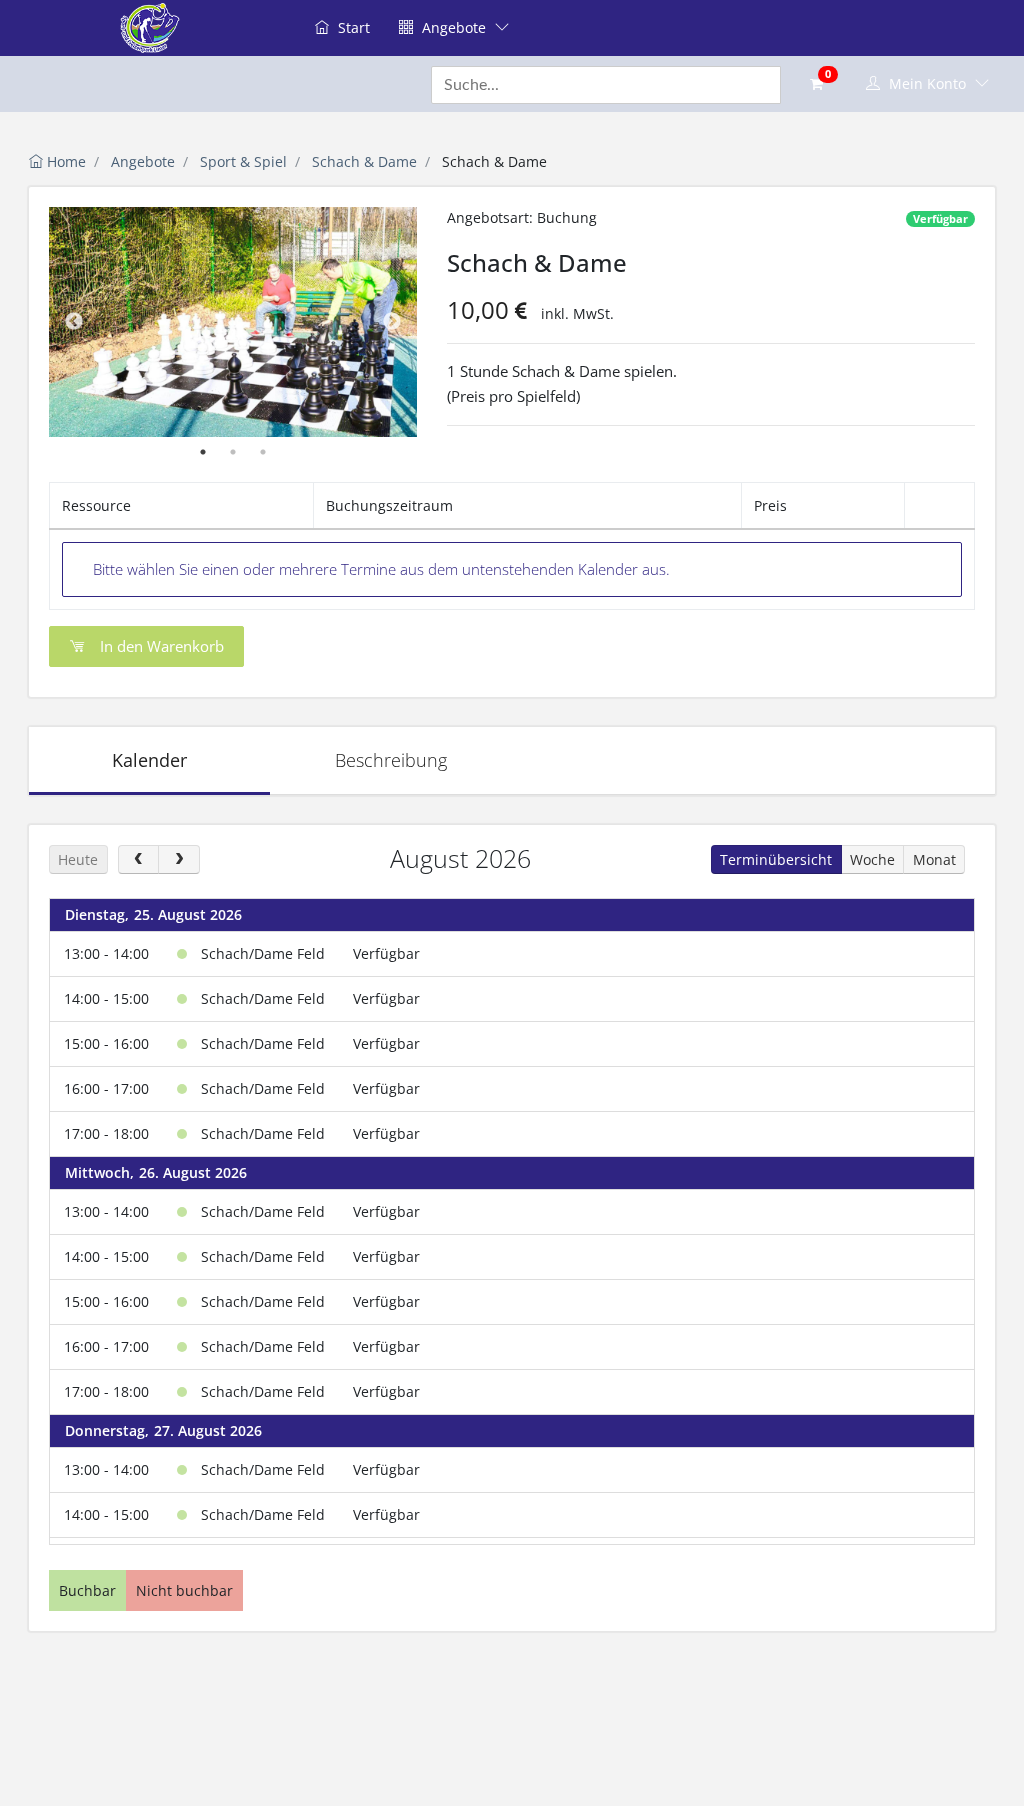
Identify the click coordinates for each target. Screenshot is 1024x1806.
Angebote (454, 27)
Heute (78, 859)
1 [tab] (203, 452)
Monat (934, 859)
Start (352, 27)
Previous (74, 322)
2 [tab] (233, 452)
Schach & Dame (364, 161)
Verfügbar (940, 219)
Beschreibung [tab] (391, 760)
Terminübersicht (776, 859)
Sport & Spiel (243, 161)
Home (64, 161)
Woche (872, 859)
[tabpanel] (233, 322)
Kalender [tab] (149, 760)
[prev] (138, 859)
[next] (178, 859)
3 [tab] (263, 452)
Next (392, 322)
